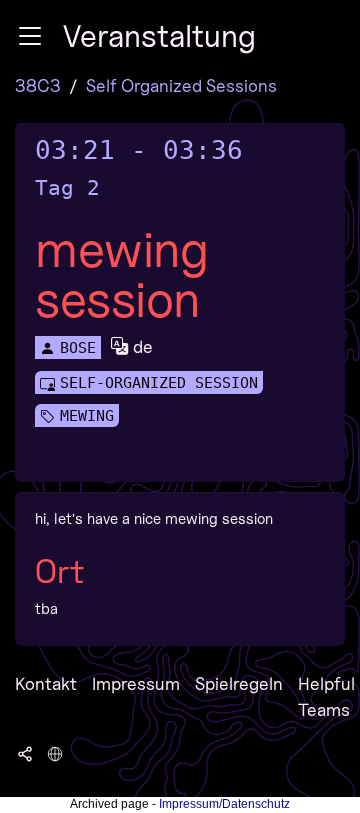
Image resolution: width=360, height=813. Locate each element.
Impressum (136, 683)
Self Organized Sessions (181, 85)
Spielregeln (239, 683)
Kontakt (46, 683)
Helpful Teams (326, 696)
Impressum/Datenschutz (224, 804)
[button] (30, 36)
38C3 (38, 85)
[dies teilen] (25, 753)
